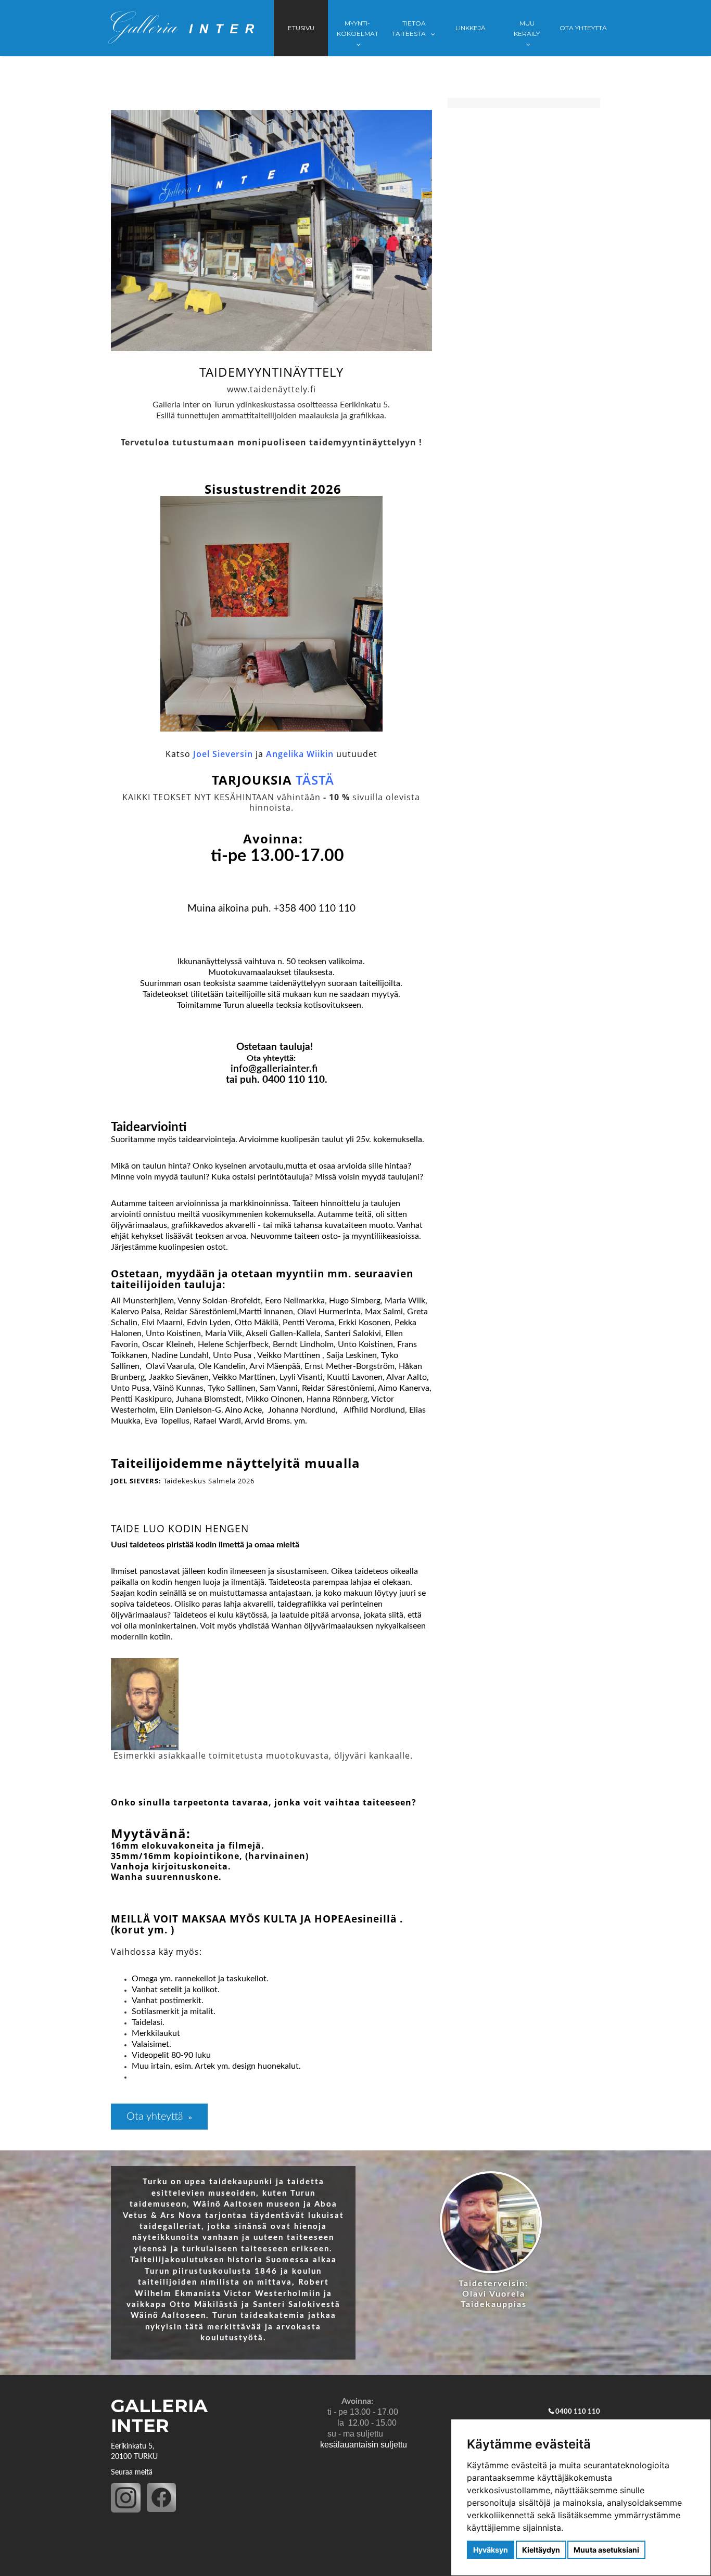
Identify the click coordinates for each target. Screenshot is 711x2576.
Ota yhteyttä (583, 28)
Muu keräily (527, 28)
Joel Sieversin (223, 754)
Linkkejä (471, 28)
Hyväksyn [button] (491, 2550)
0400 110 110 (578, 2412)
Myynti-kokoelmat (358, 28)
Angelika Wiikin (300, 754)
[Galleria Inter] (181, 28)
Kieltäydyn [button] (541, 2550)
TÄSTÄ (315, 780)
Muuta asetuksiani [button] (606, 2550)
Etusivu (301, 28)
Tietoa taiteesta (410, 28)
